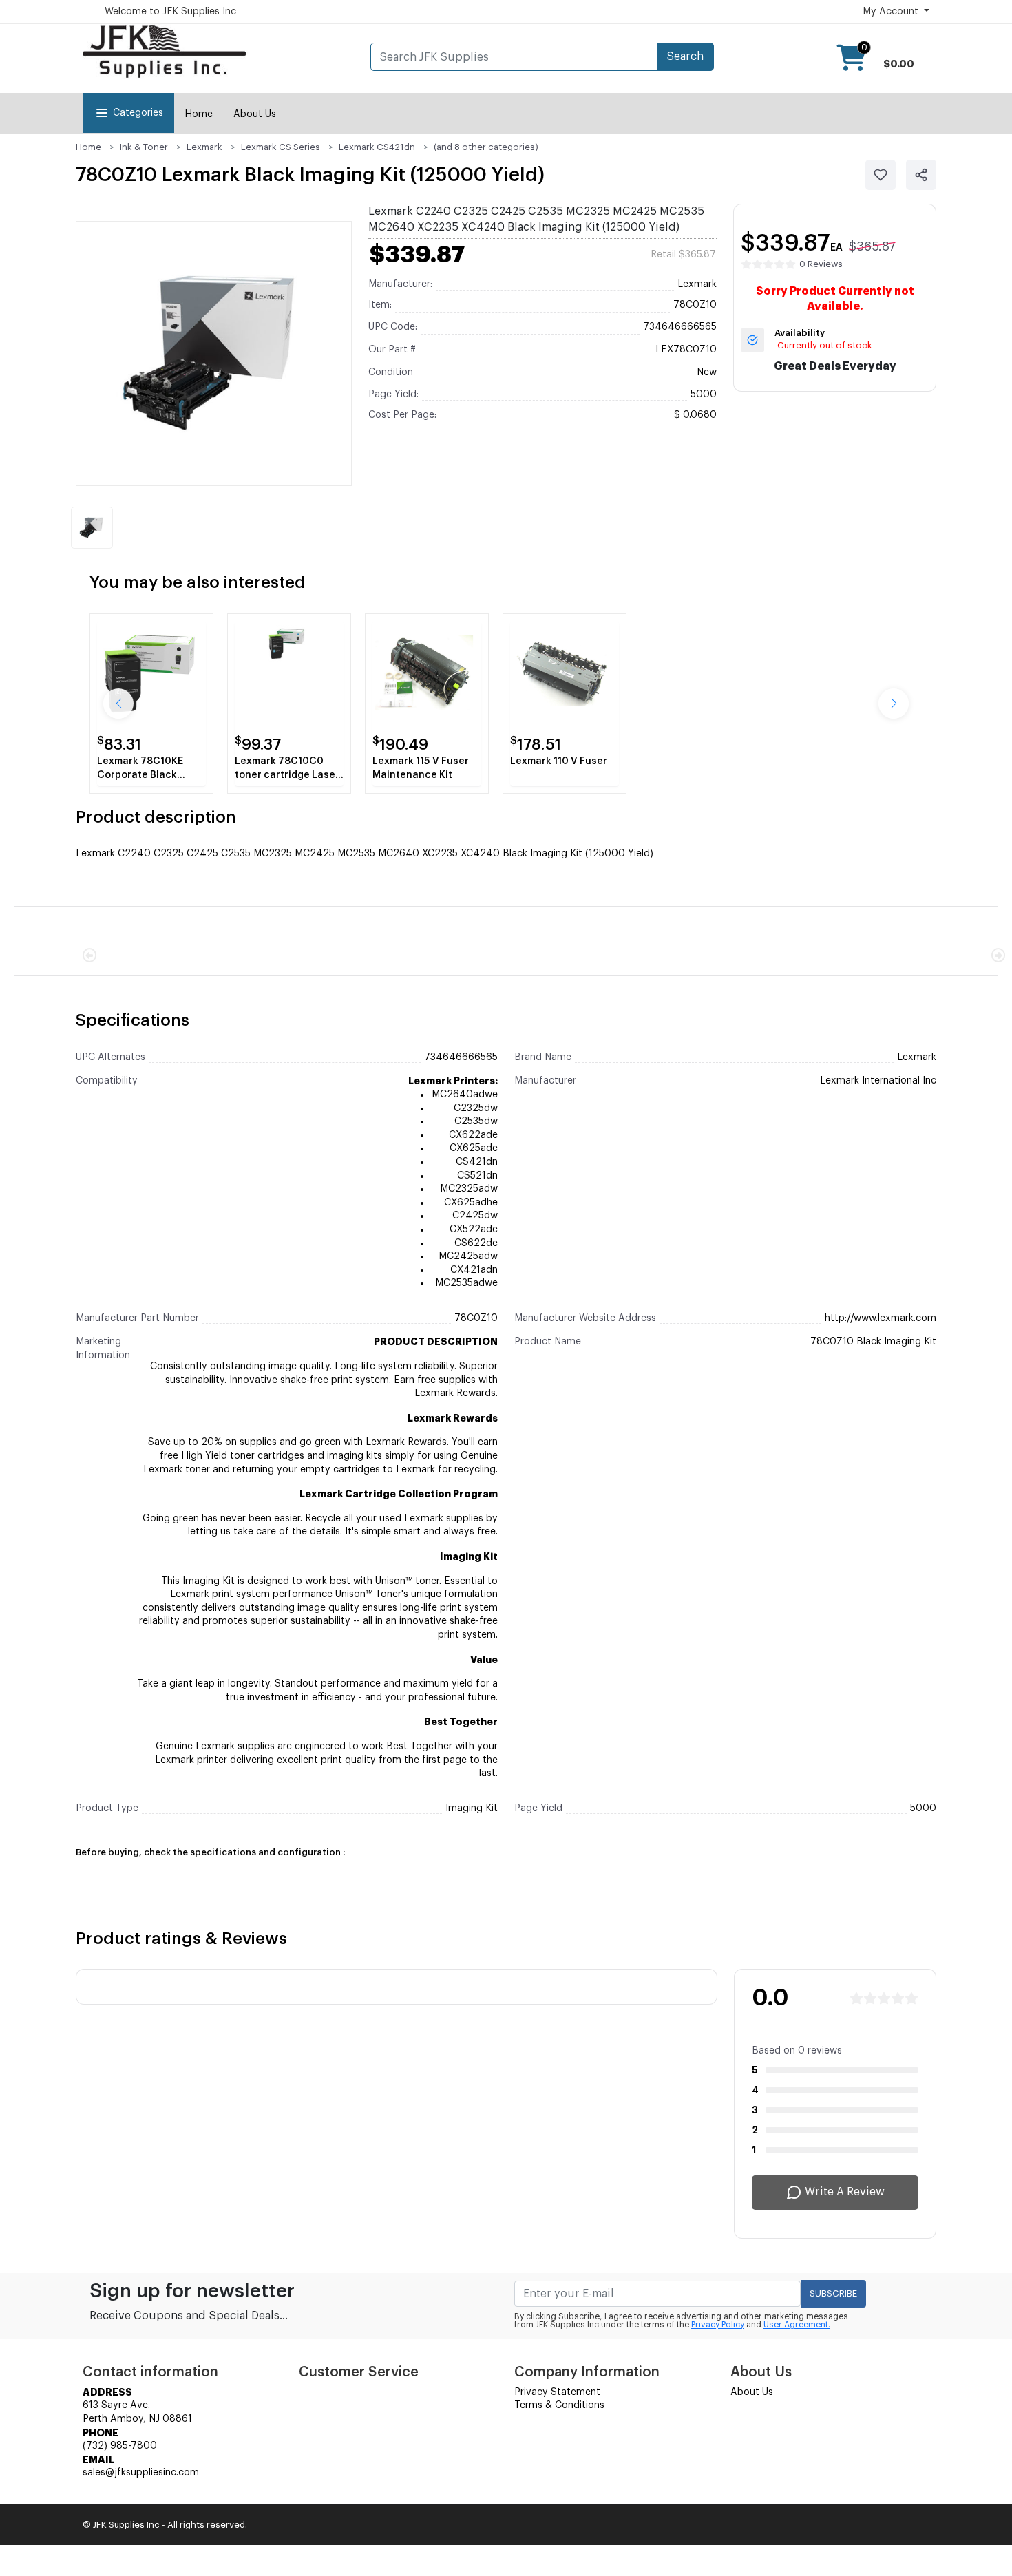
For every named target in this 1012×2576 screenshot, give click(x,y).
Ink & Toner (144, 147)
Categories (138, 113)
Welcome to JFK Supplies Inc (170, 12)
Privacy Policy (718, 2325)
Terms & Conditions (559, 2405)
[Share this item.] (921, 175)
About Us (255, 114)
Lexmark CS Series (281, 147)
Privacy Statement (557, 2392)
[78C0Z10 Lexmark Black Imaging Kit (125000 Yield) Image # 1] (92, 528)
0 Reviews (821, 264)
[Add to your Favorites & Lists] (881, 175)
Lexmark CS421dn (377, 147)
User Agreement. (797, 2325)
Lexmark (204, 147)
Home (199, 114)
